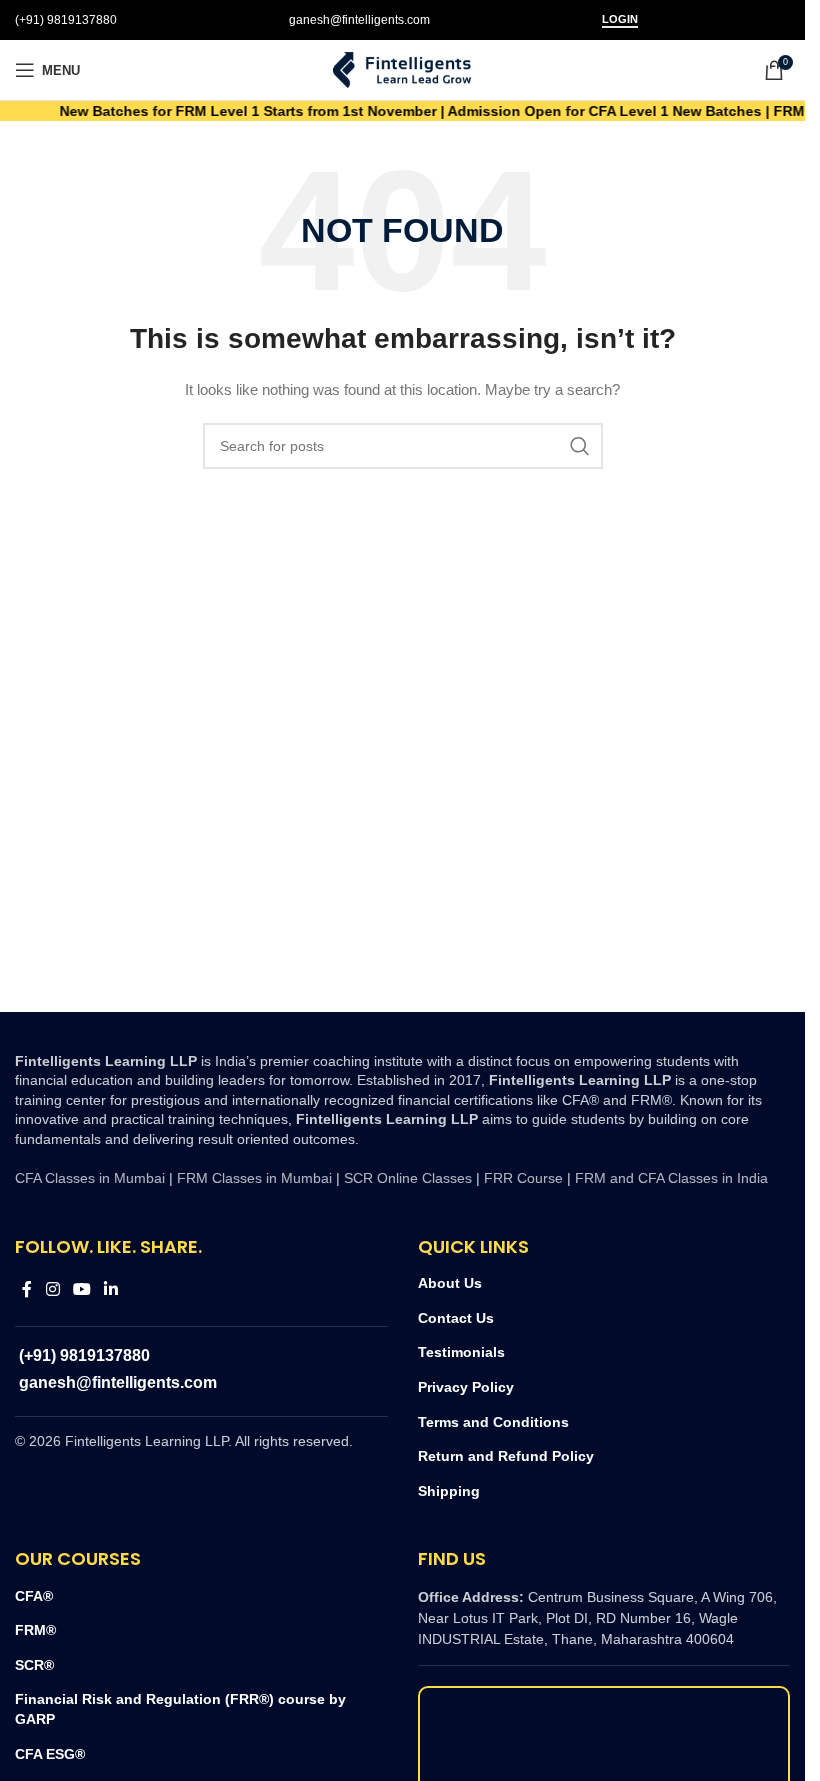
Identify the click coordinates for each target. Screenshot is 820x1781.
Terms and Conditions (493, 1422)
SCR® (34, 1665)
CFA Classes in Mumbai (90, 1178)
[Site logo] (403, 69)
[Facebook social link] (27, 1289)
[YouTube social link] (81, 1289)
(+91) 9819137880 (66, 20)
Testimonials (461, 1352)
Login (620, 19)
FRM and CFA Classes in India (669, 1178)
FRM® (35, 1630)
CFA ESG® (50, 1754)
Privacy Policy (466, 1387)
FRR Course (523, 1178)
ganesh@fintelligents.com (359, 20)
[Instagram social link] (52, 1289)
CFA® (34, 1596)
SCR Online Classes (408, 1178)
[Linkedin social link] (111, 1289)
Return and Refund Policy (506, 1456)
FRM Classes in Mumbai (254, 1178)
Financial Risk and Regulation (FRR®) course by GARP (180, 1709)
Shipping (449, 1491)
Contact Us (456, 1318)
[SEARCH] (580, 446)
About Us (450, 1283)
